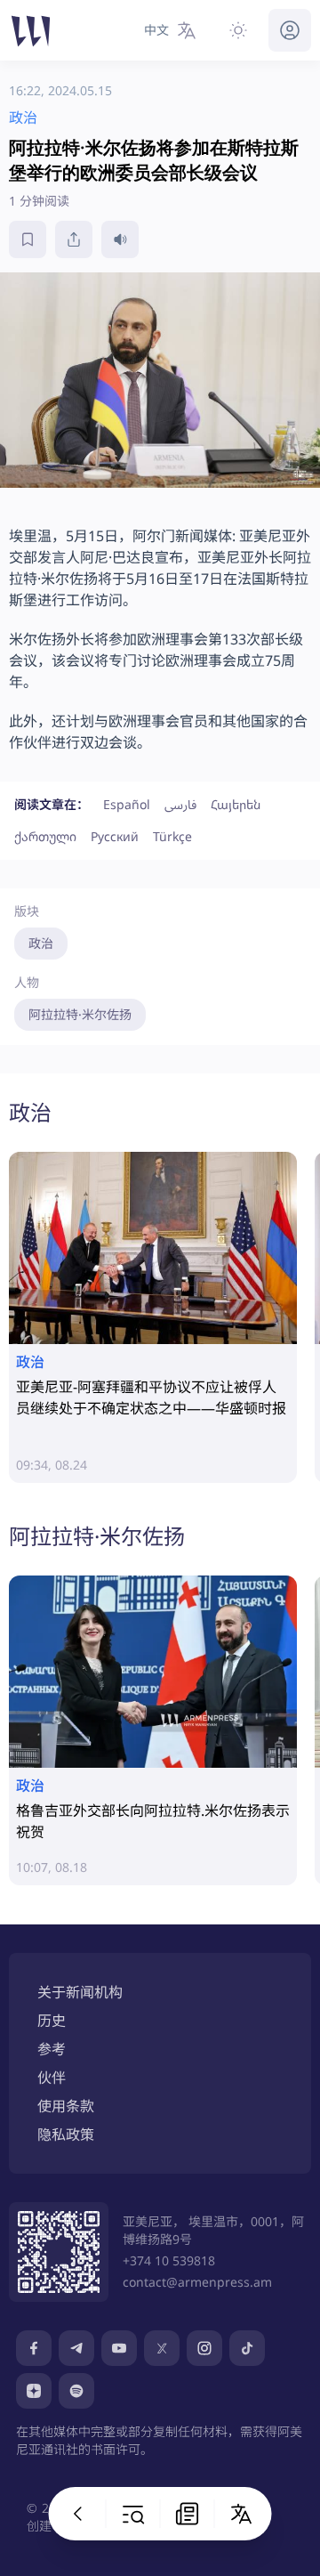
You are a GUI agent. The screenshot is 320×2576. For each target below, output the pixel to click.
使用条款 (66, 2106)
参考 (52, 2049)
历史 (52, 2021)
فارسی (180, 804)
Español (127, 804)
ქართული (45, 836)
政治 (41, 943)
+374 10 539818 (169, 2260)
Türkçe (172, 836)
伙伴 (52, 2078)
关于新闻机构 (80, 1992)
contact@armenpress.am (197, 2282)
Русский (115, 836)
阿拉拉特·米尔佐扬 (80, 1014)
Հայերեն (236, 804)
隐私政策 (66, 2135)
